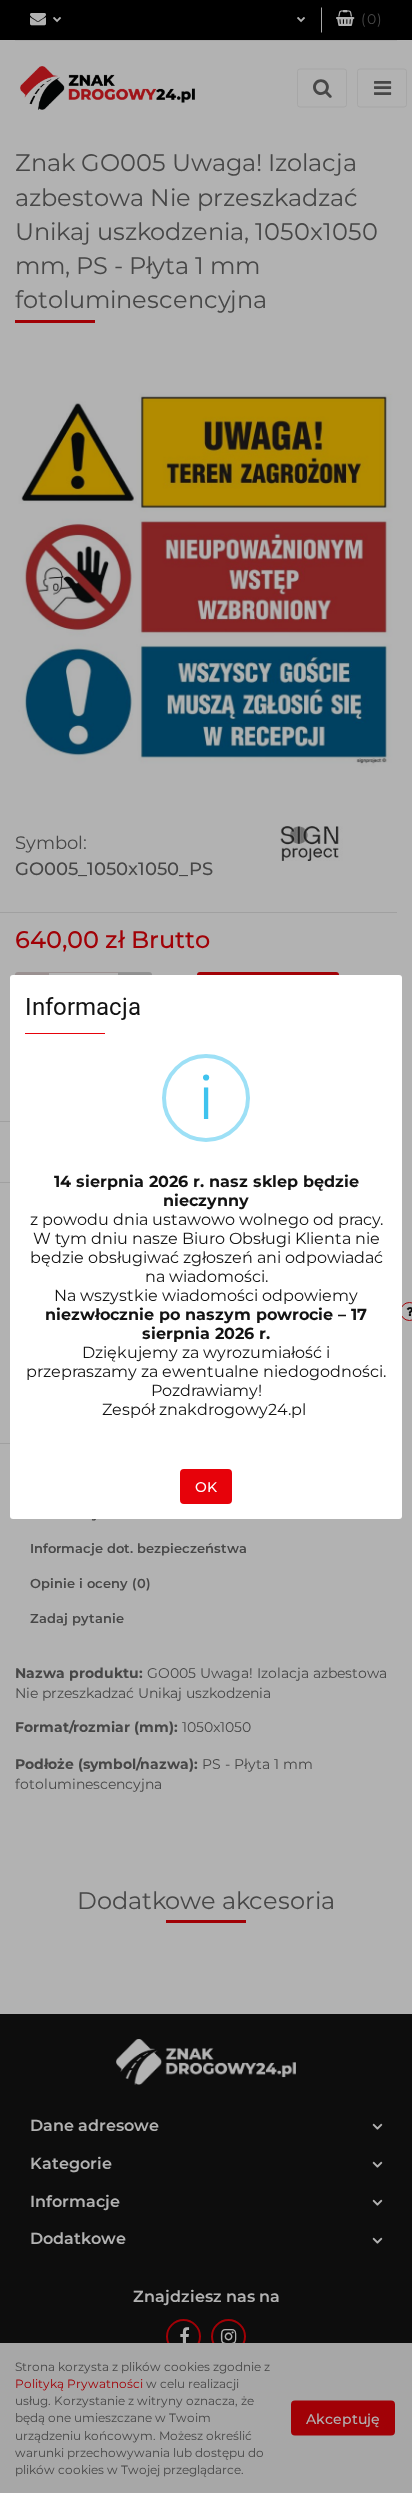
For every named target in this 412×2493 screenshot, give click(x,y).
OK (206, 1487)
